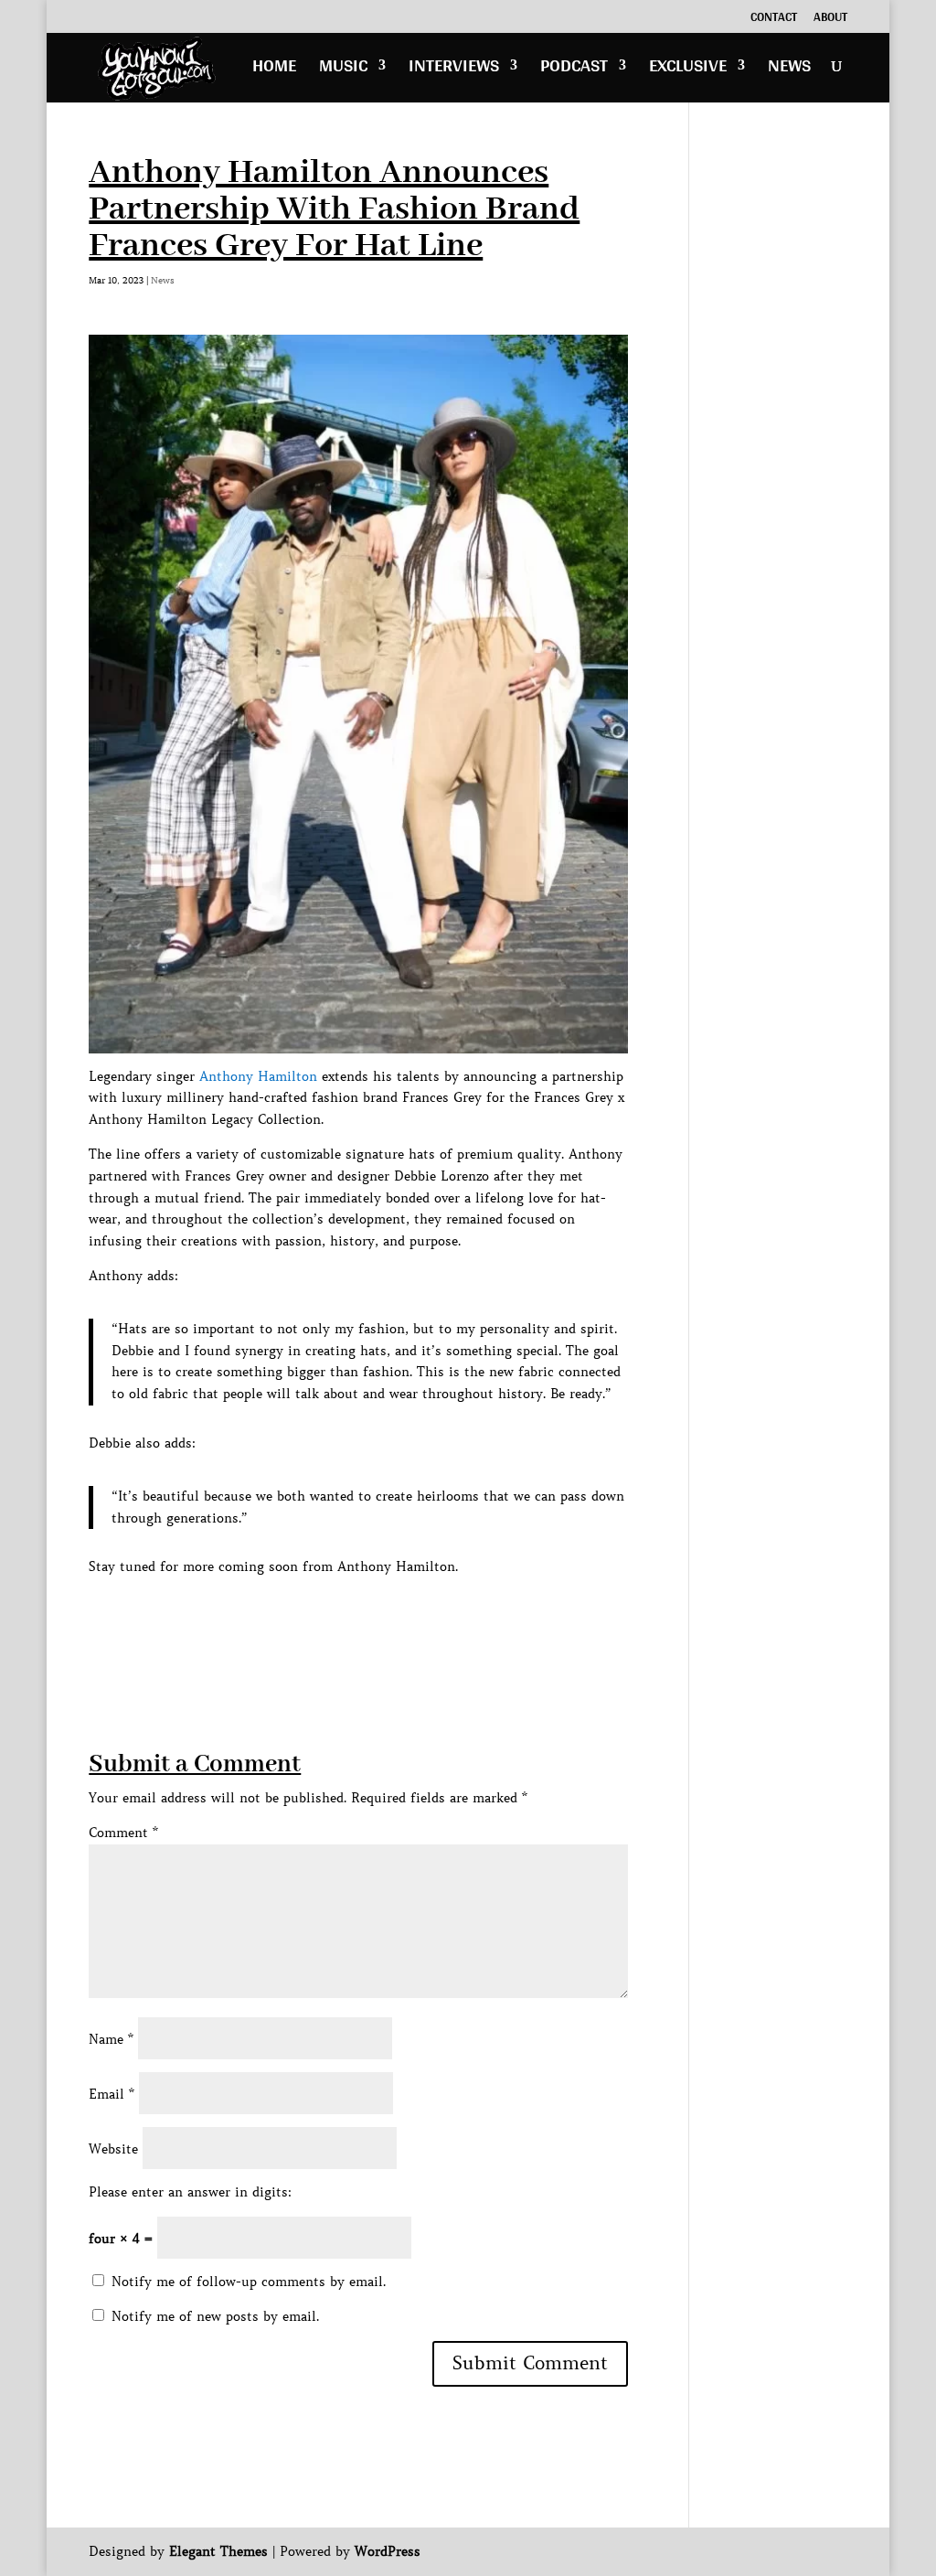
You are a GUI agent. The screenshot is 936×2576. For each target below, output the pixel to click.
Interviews (454, 70)
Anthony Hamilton (258, 1076)
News (789, 70)
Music (343, 70)
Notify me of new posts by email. (215, 2316)
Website (113, 2149)
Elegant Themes (218, 2551)
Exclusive (688, 70)
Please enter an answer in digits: (190, 2192)
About (830, 19)
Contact (774, 19)
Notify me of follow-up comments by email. (249, 2282)
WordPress (388, 2551)
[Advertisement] (421, 1619)
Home (274, 70)
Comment (123, 1833)
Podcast (574, 70)
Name (111, 2039)
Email (112, 2094)
